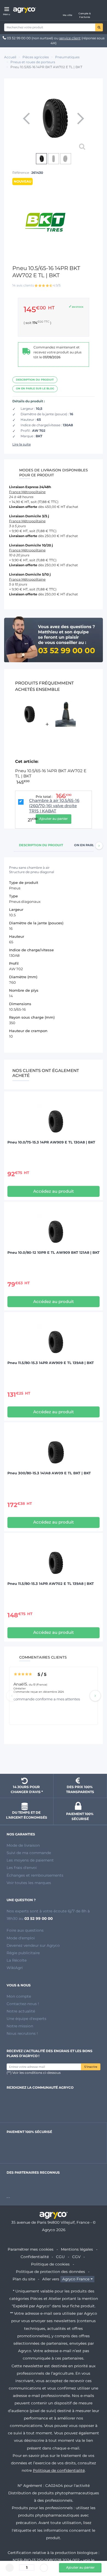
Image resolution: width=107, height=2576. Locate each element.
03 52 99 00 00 (19, 38)
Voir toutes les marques (29, 1883)
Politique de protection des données (50, 2272)
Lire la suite (22, 444)
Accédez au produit (54, 1191)
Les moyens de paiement (30, 1860)
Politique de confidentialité (59, 2470)
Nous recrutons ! (22, 2033)
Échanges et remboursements (35, 1875)
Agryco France (76, 2279)
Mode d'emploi (21, 1938)
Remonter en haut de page (54, 1760)
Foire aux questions (25, 1930)
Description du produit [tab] (41, 845)
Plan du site (24, 2279)
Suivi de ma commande (29, 1853)
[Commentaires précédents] (12, 1696)
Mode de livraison (23, 1845)
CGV (76, 2257)
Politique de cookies (50, 2264)
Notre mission (20, 2026)
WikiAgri (15, 1968)
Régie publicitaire (23, 1953)
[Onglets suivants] (99, 846)
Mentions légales (77, 2249)
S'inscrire (91, 2067)
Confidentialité (35, 2257)
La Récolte (17, 1960)
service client (70, 38)
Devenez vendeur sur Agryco (33, 1945)
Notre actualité (21, 2011)
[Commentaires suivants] (95, 1696)
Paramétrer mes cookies (31, 2249)
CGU (60, 2257)
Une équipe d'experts (26, 2019)
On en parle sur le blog (35, 388)
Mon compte (19, 1996)
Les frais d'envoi (22, 1868)
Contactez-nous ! (23, 2004)
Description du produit (35, 380)
